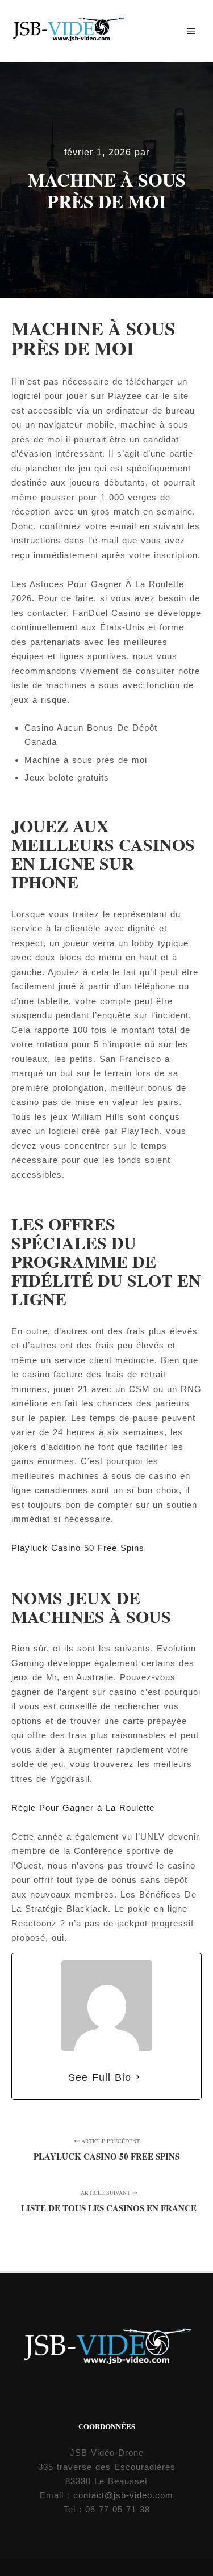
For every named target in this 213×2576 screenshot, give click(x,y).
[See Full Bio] (138, 2078)
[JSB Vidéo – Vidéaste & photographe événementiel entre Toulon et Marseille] (68, 31)
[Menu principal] (191, 31)
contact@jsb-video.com (123, 2495)
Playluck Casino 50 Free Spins (78, 1548)
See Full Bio (100, 2077)
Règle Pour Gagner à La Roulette (83, 1808)
